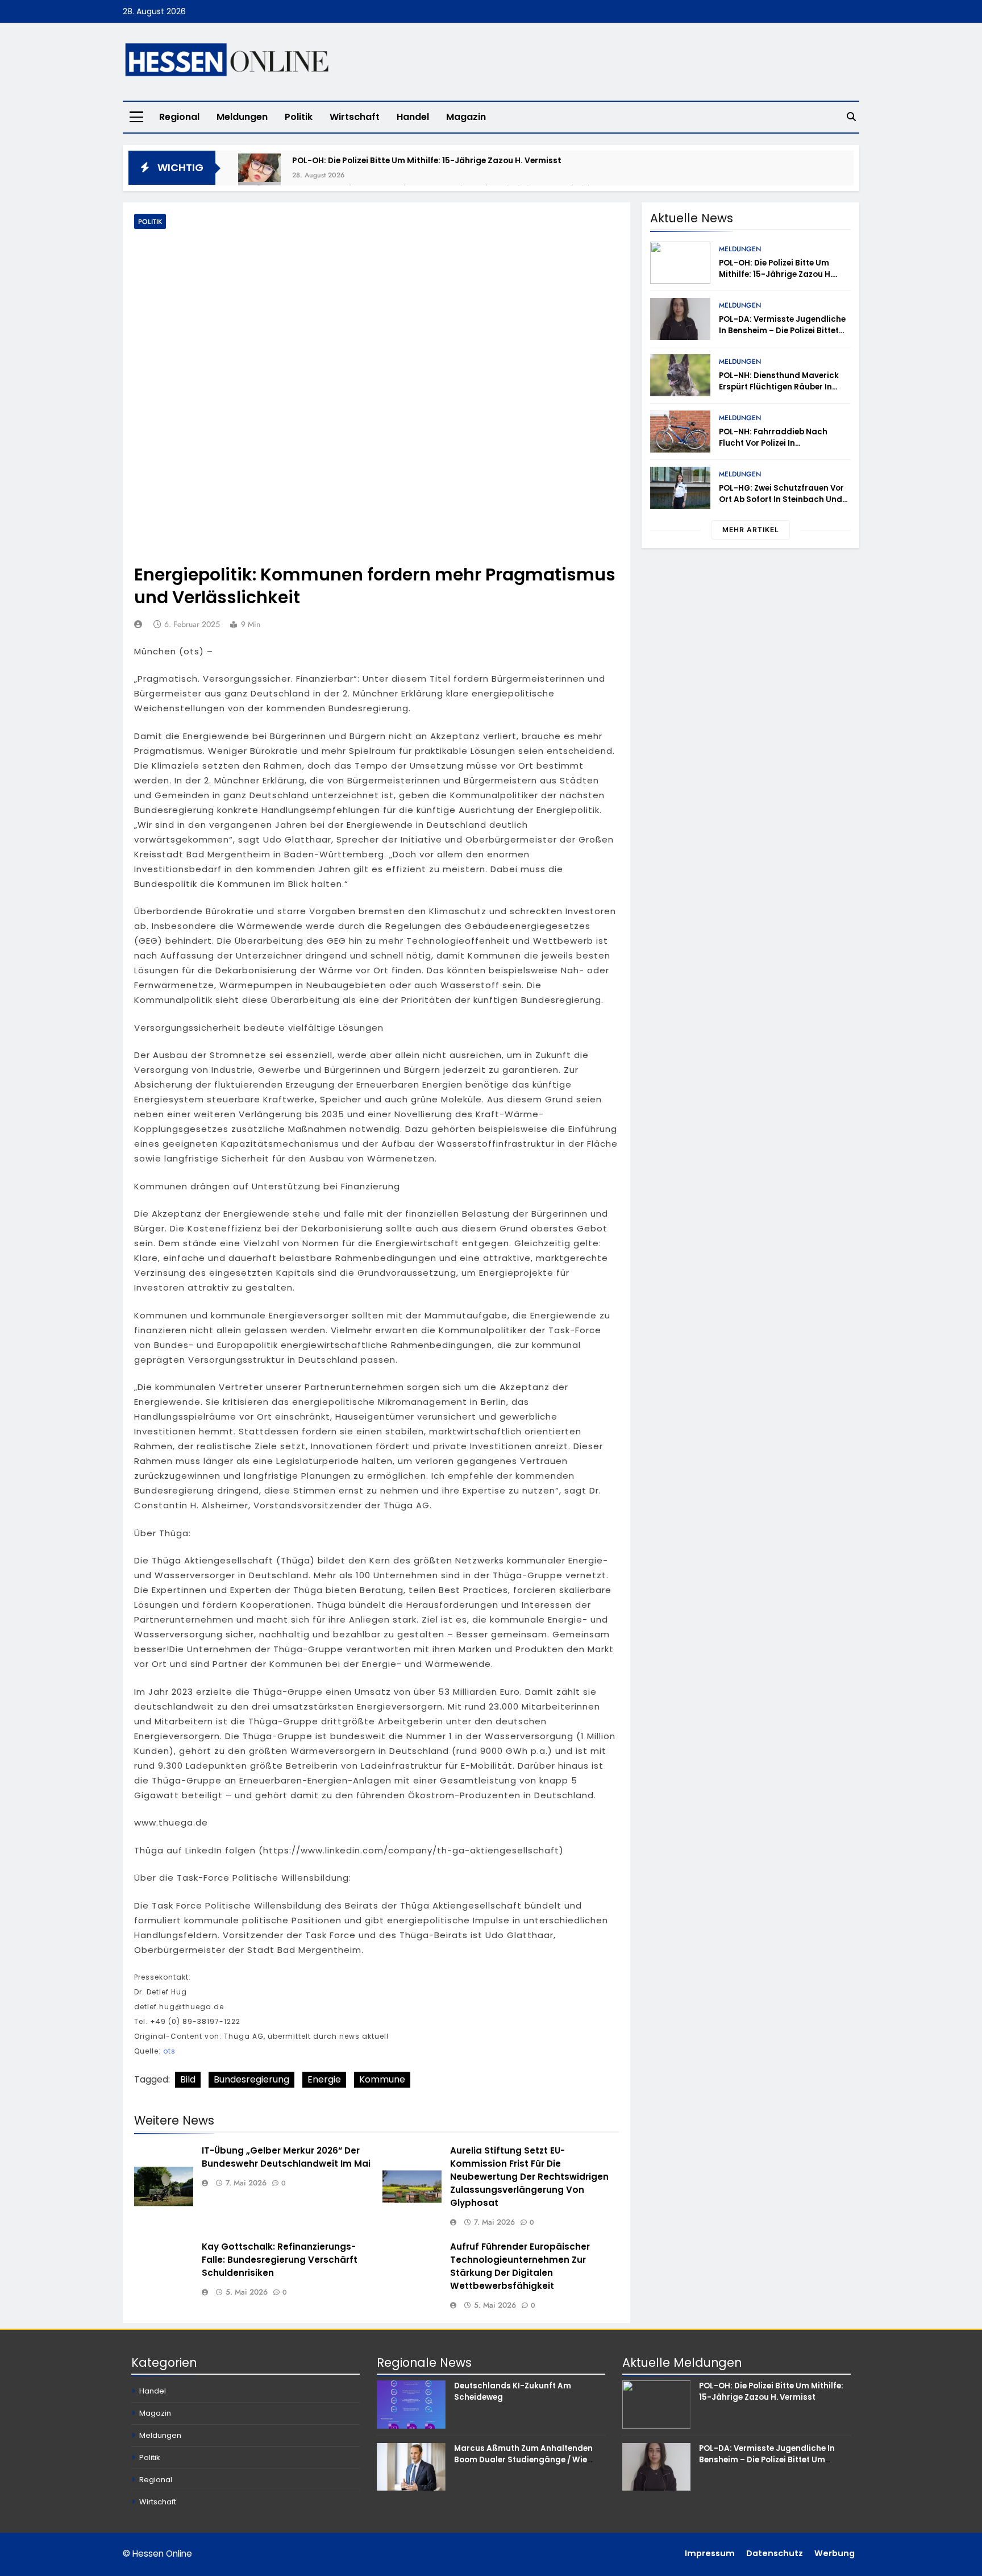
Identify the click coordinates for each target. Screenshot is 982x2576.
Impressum (710, 2553)
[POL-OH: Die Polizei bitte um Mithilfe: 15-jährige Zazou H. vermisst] (259, 175)
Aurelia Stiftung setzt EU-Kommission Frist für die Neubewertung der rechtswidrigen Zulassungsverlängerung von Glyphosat (529, 2177)
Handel (413, 117)
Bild (188, 2079)
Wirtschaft (355, 117)
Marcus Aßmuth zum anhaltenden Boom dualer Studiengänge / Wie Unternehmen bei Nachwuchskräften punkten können (528, 2465)
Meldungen (242, 117)
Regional (179, 117)
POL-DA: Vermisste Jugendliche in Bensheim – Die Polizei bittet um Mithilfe (782, 331)
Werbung (835, 2553)
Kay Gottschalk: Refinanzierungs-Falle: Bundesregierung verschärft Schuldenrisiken (280, 2260)
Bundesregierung (251, 2079)
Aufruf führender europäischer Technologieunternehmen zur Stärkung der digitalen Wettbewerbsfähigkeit (520, 2266)
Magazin (466, 117)
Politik (299, 117)
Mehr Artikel (751, 530)
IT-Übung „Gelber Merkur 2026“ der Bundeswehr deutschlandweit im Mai (286, 2157)
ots (169, 2051)
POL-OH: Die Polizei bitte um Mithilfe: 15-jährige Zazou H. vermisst (427, 160)
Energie (324, 2079)
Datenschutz (775, 2553)
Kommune (382, 2079)
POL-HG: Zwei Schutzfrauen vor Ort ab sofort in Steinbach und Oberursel (781, 499)
